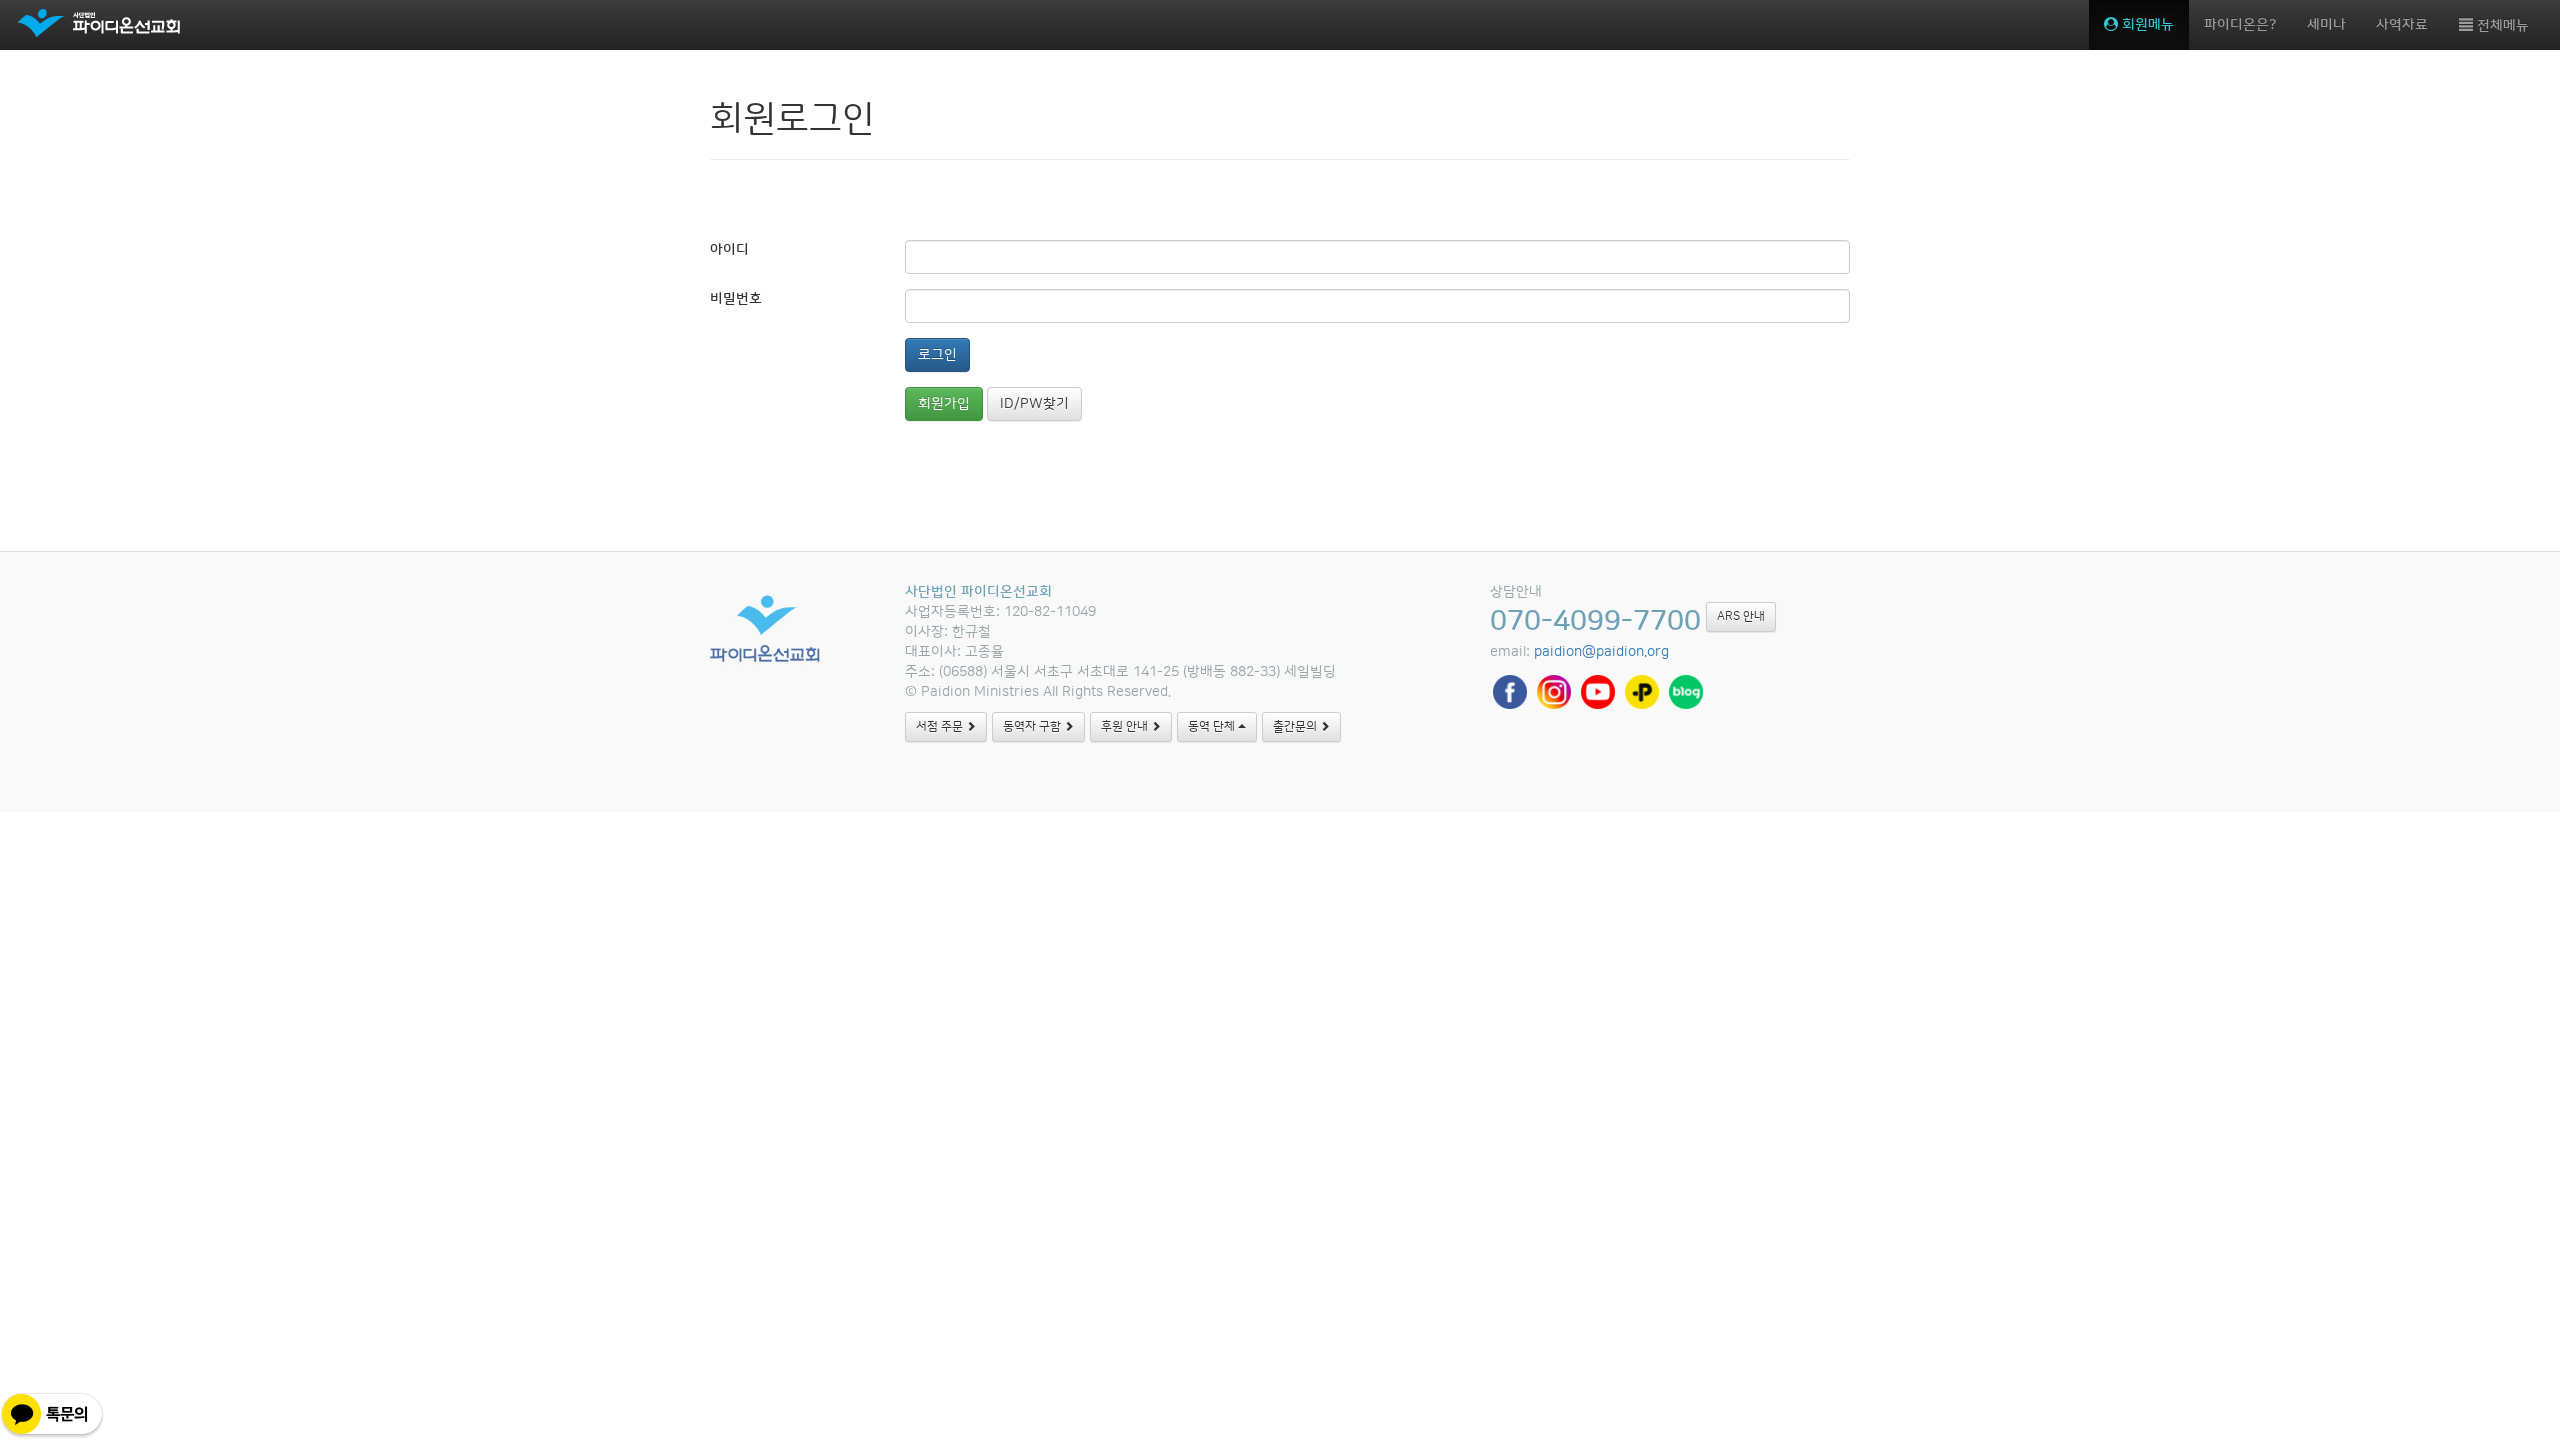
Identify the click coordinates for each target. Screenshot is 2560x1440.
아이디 (729, 250)
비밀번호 (736, 299)
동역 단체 (1213, 726)
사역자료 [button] (2402, 25)
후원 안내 (1126, 726)
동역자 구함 (1033, 726)
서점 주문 (941, 726)
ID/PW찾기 (1034, 404)
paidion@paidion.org (1601, 652)
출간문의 (1296, 726)
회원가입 (944, 404)
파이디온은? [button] (2240, 25)
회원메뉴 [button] (2146, 25)
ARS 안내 (1741, 616)
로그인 (937, 355)
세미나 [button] (2326, 25)
